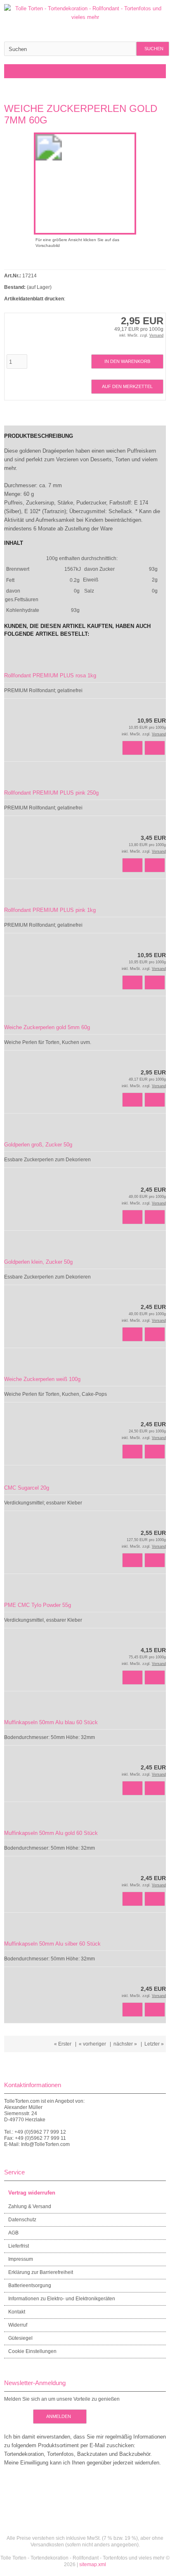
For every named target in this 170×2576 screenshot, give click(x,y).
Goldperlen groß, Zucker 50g (38, 1145)
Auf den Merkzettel (127, 387)
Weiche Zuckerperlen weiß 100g (42, 1379)
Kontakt (17, 2312)
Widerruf (18, 2325)
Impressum (21, 2259)
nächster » (125, 2044)
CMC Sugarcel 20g (27, 1488)
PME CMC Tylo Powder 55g (38, 1605)
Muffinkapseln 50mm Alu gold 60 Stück (51, 1833)
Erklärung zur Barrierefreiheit (41, 2272)
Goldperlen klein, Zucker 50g (38, 1262)
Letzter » (154, 2044)
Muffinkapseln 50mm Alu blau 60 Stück (51, 1722)
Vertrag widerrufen (32, 2193)
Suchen (153, 49)
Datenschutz (22, 2220)
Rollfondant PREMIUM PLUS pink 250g (51, 793)
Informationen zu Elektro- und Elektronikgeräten (62, 2299)
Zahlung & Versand (30, 2206)
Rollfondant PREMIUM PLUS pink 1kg (50, 910)
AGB (13, 2233)
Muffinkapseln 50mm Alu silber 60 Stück (52, 1944)
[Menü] (9, 71)
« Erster (63, 2044)
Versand (156, 335)
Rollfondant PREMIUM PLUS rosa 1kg (50, 675)
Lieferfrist (19, 2246)
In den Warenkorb (127, 362)
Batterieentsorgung (30, 2285)
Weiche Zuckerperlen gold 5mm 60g (47, 1027)
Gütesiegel (20, 2338)
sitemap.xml (93, 2564)
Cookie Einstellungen (32, 2351)
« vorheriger (92, 2044)
